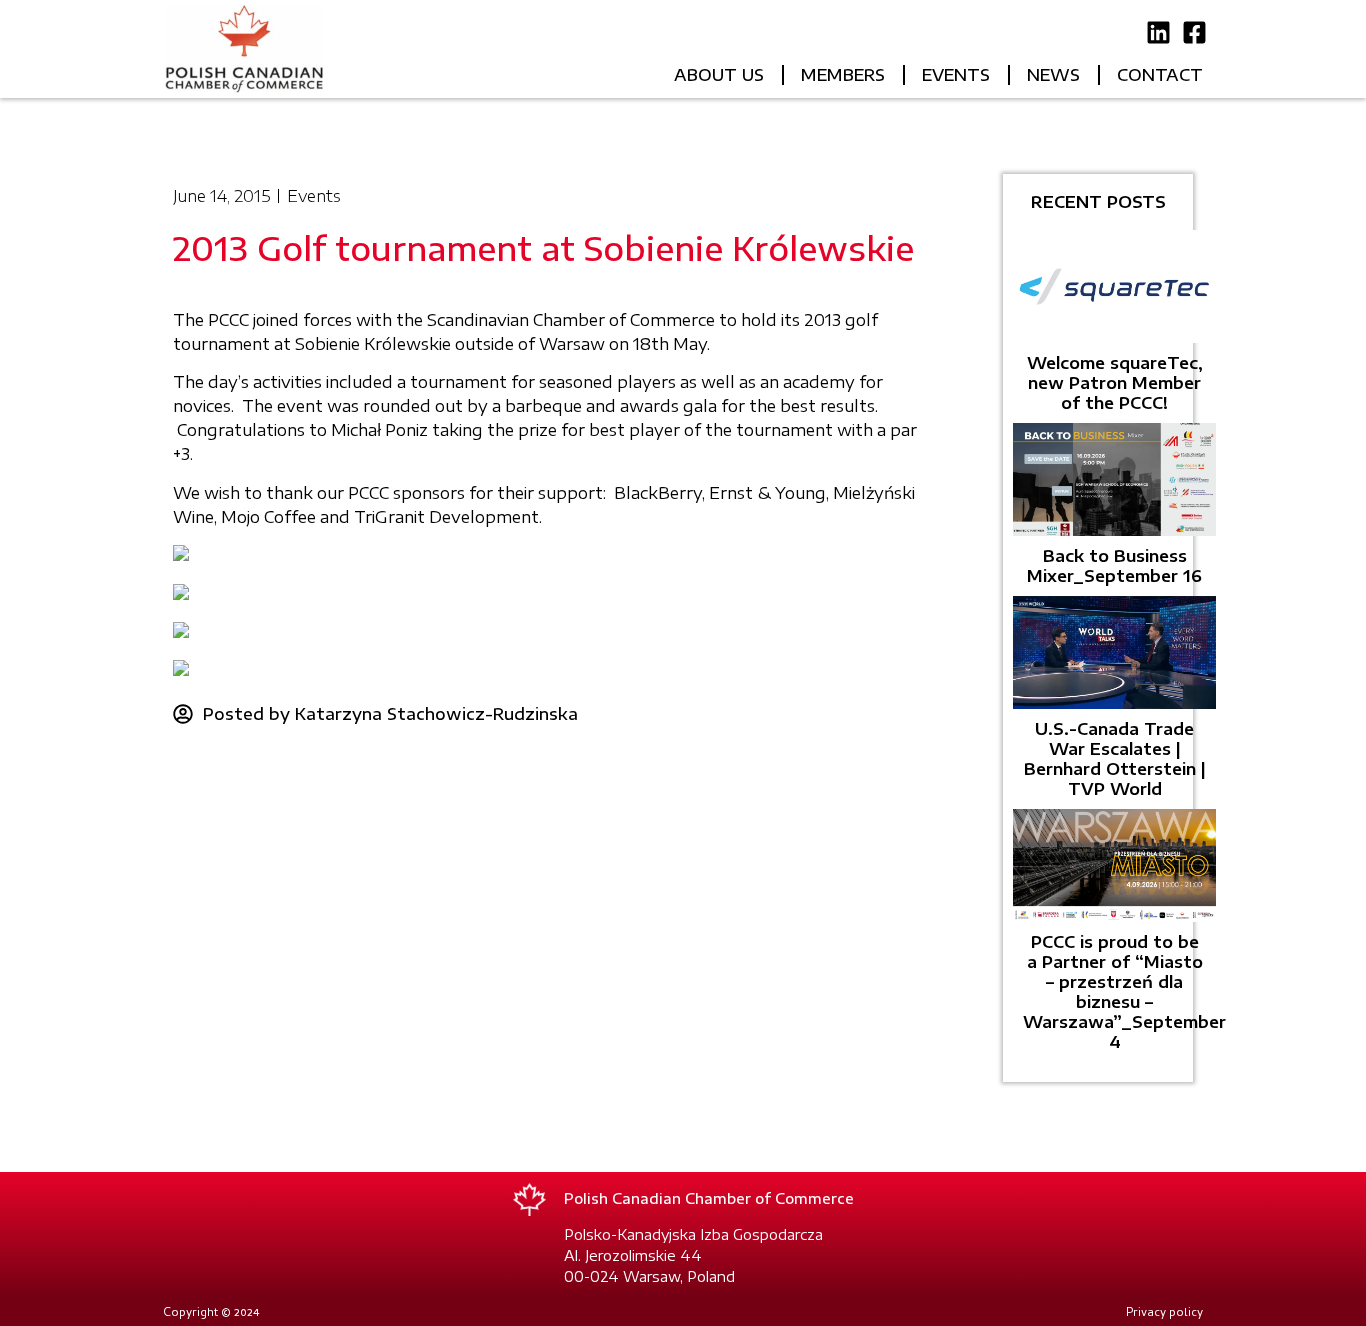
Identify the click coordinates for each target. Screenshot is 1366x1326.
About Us (719, 75)
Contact (1160, 75)
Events (956, 75)
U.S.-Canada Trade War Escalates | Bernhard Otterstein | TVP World (1115, 759)
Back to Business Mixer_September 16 (1114, 566)
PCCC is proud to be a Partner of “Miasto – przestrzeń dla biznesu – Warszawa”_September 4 (1124, 992)
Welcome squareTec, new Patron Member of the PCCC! (1115, 383)
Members (843, 75)
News (1053, 75)
